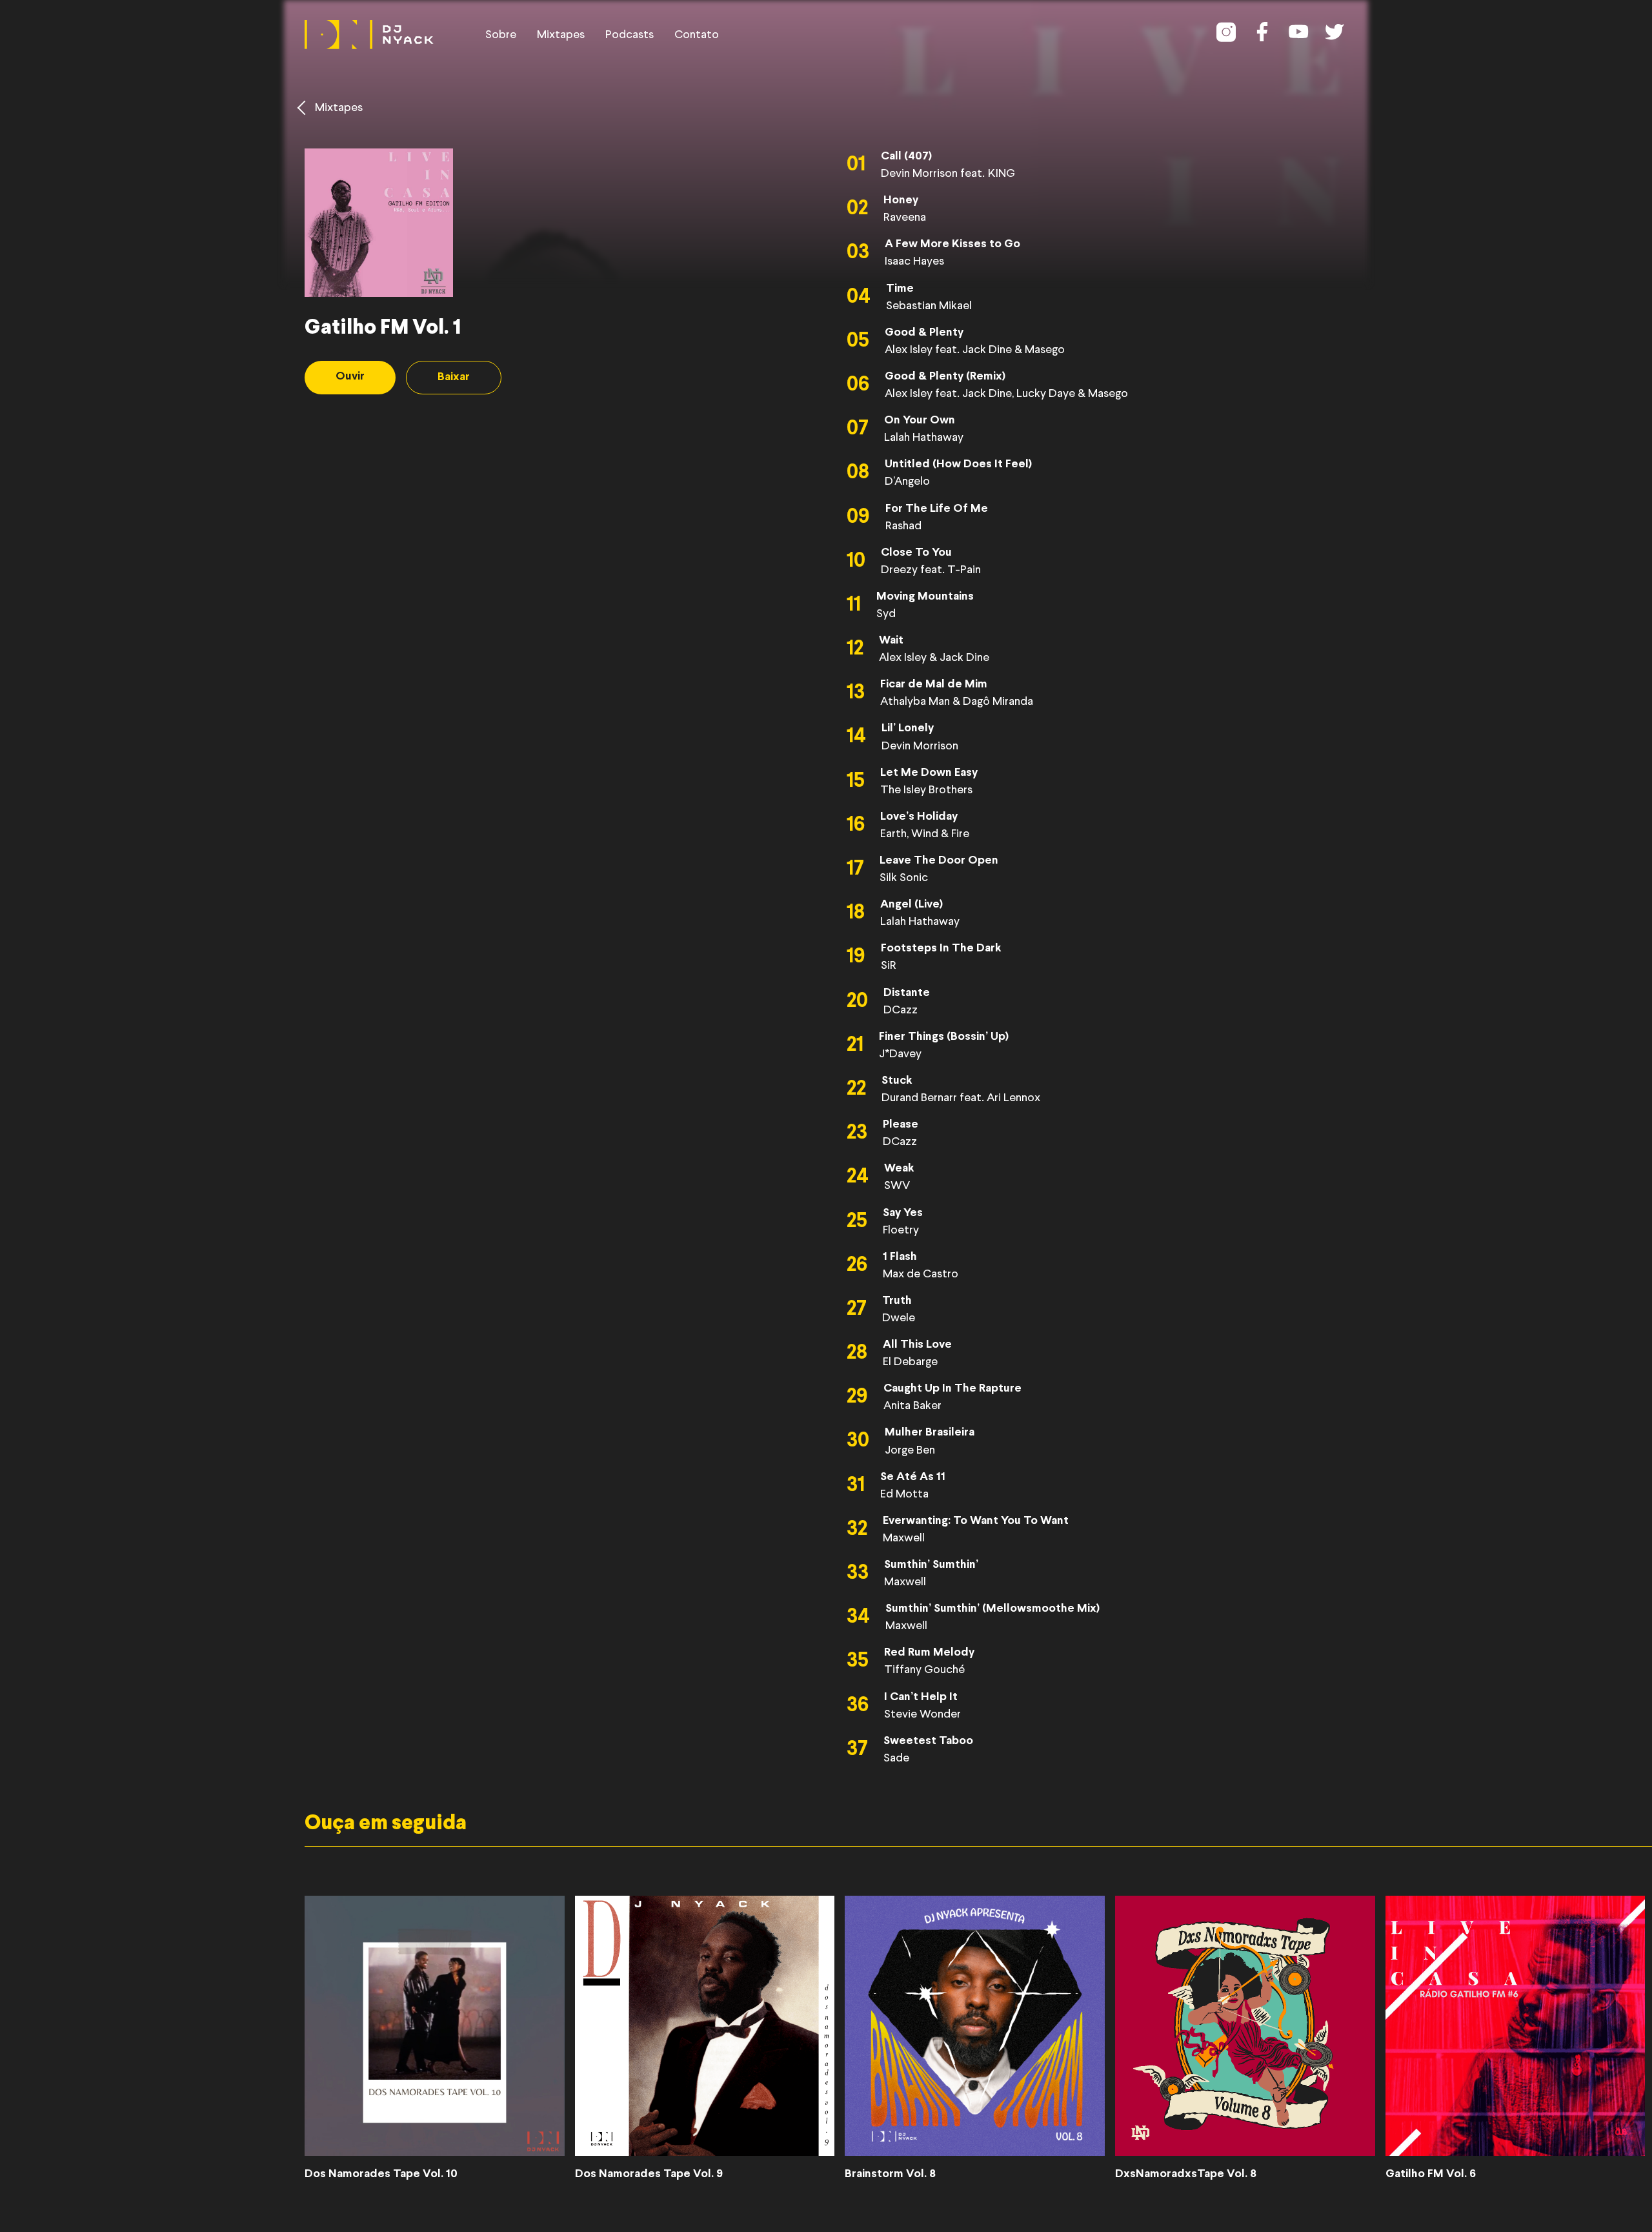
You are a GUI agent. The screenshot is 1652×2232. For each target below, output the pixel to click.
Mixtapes (561, 35)
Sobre (501, 35)
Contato (697, 35)
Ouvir (350, 377)
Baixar (454, 377)
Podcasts (630, 35)
